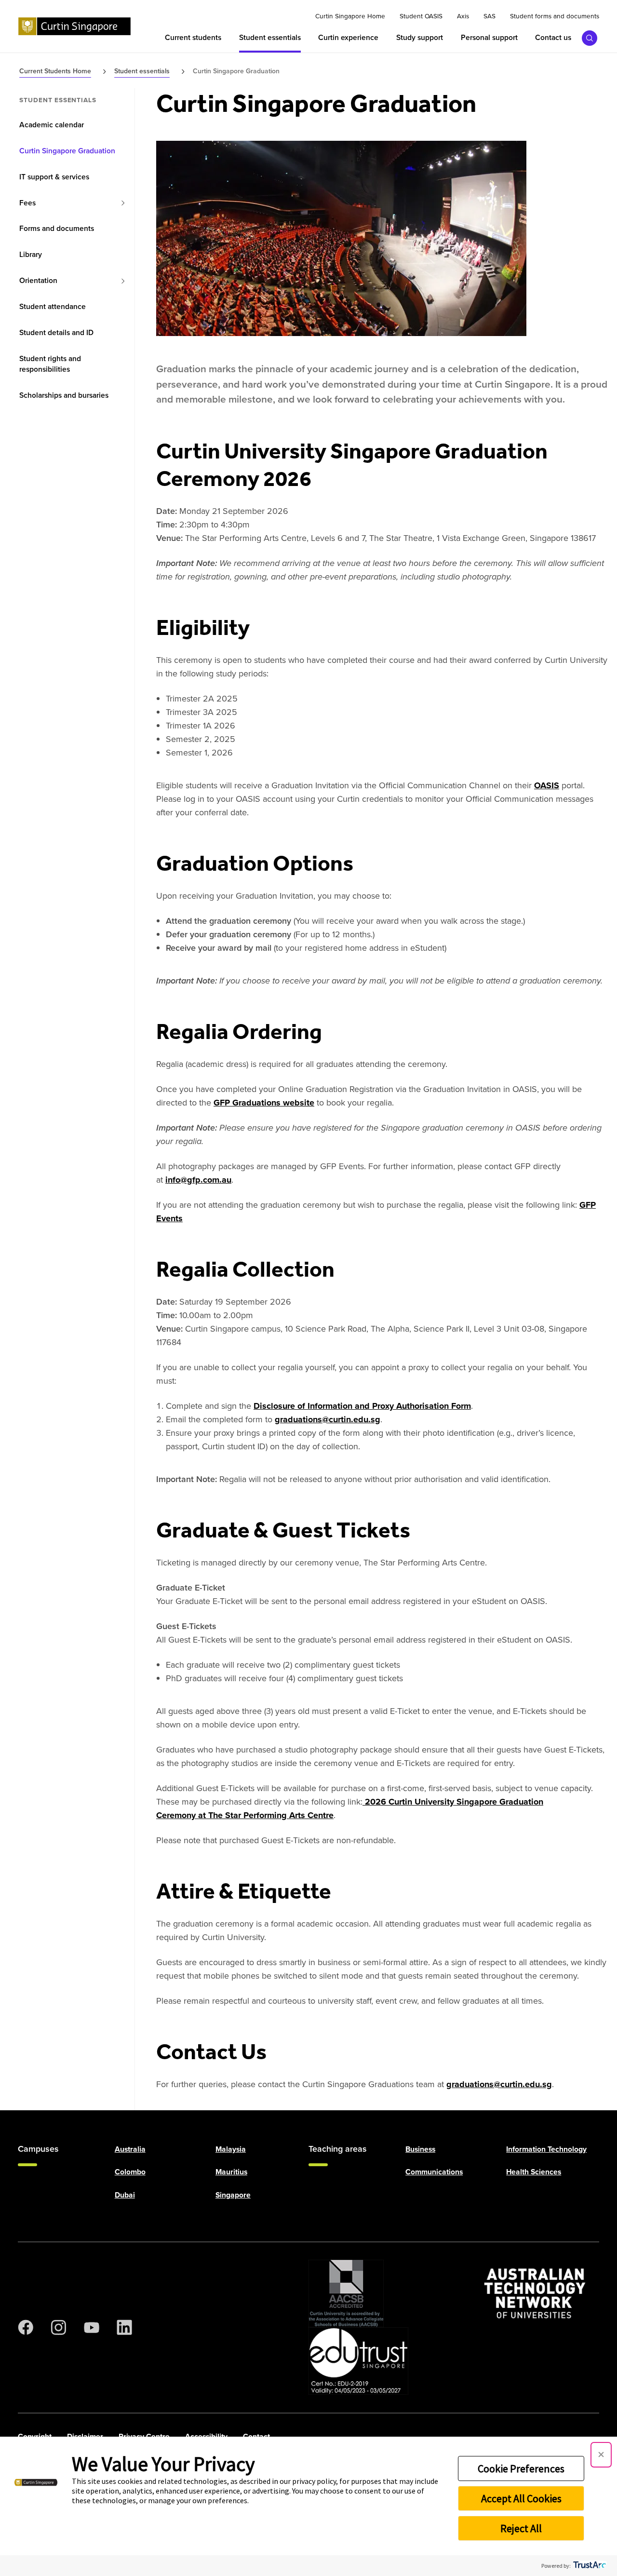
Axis (463, 16)
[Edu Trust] (358, 2361)
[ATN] (535, 2293)
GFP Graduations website (264, 1103)
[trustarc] (589, 2566)
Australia (130, 2149)
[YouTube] (92, 2327)
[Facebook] (26, 2327)
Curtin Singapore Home (350, 16)
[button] (601, 2455)
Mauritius (231, 2172)
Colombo (130, 2172)
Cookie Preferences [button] (521, 2468)
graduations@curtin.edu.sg (328, 1419)
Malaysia (231, 2149)
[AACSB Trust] (346, 2293)
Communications (434, 2172)
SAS (490, 16)
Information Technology (546, 2149)
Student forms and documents (555, 16)
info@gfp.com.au (198, 1180)
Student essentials (58, 100)
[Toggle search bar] (590, 38)
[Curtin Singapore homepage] (74, 27)
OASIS (547, 785)
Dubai (125, 2194)
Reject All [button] (521, 2528)
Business (420, 2149)
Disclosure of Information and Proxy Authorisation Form (362, 1406)
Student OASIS (421, 16)
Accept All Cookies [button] (521, 2498)
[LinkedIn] (124, 2327)
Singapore (233, 2194)
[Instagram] (58, 2327)
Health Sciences (534, 2172)
